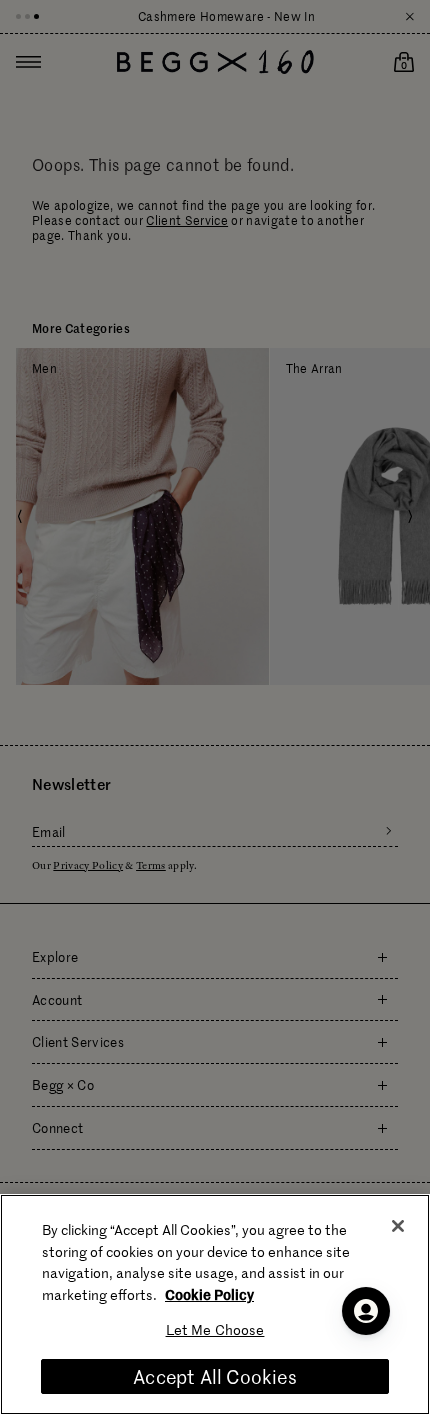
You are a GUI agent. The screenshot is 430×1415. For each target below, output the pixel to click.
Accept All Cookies (214, 1376)
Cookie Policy (209, 1294)
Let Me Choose (215, 1329)
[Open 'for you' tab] (366, 1311)
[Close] (398, 1226)
